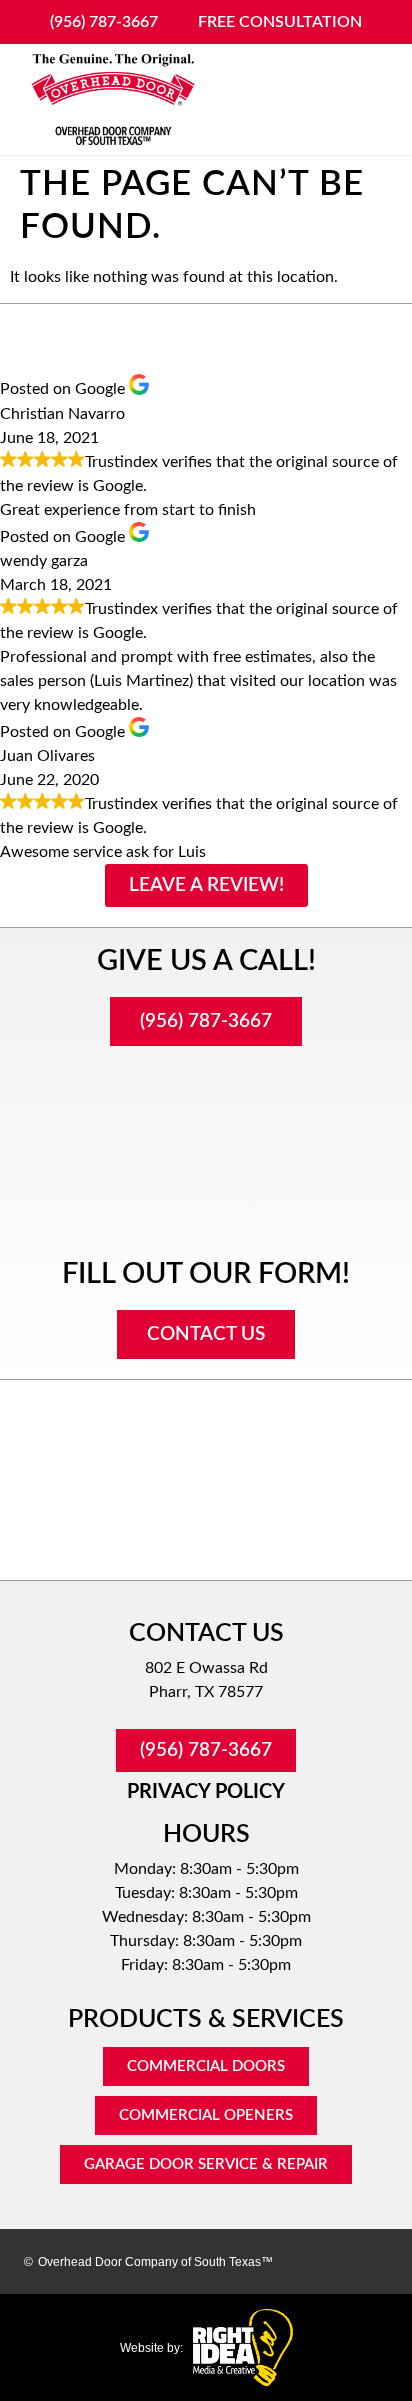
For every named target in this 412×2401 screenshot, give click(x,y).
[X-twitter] (335, 2261)
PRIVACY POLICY (206, 1792)
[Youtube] (370, 2261)
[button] (366, 100)
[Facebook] (300, 2261)
